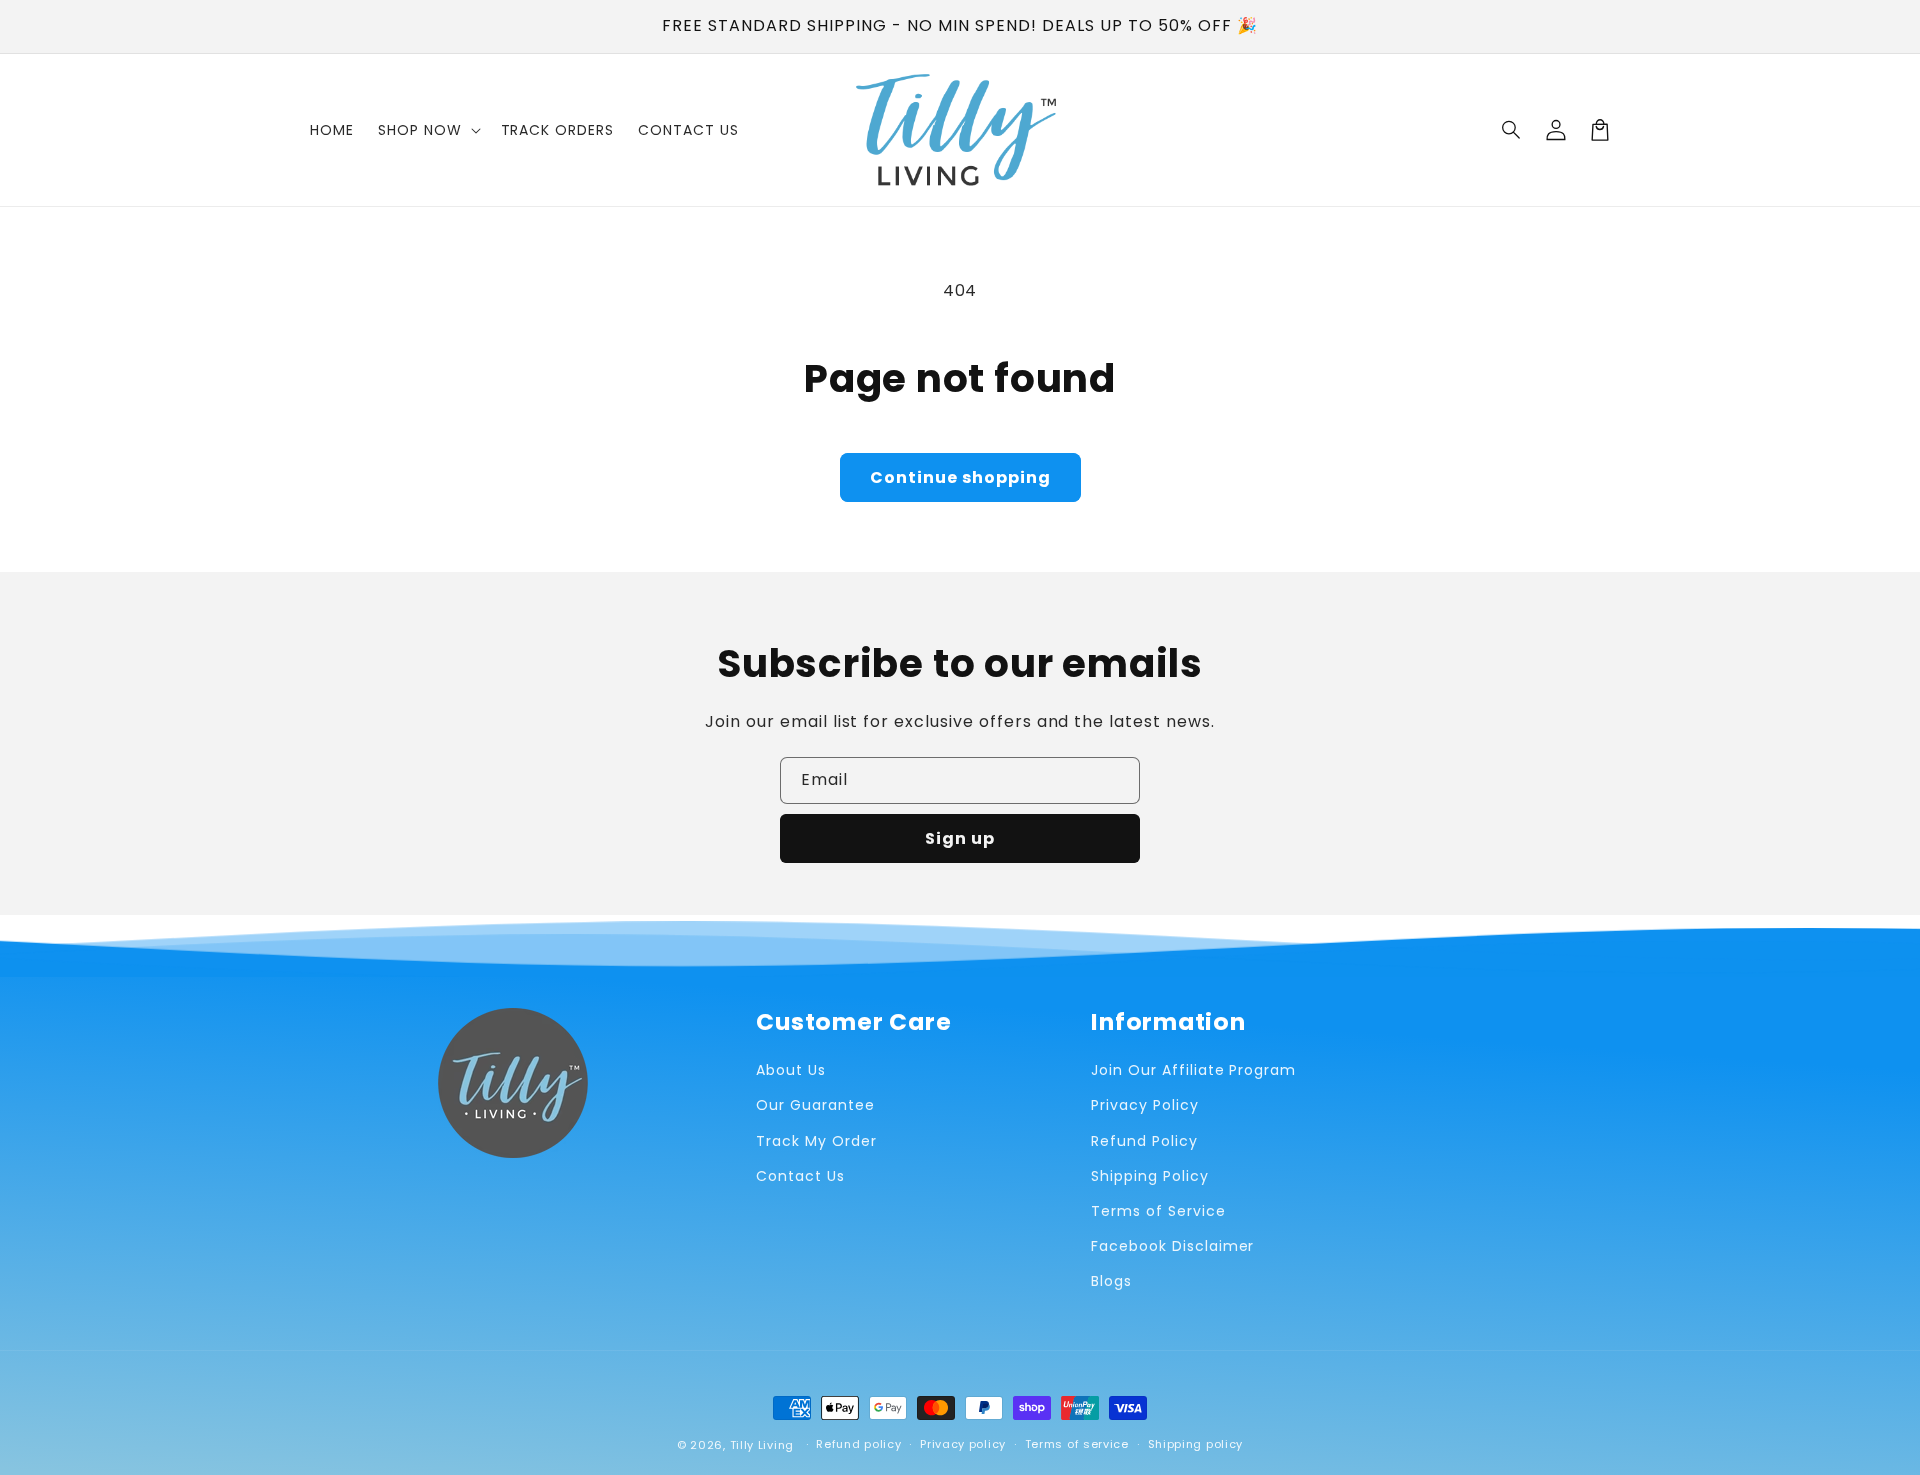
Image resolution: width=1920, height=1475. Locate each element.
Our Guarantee (815, 1105)
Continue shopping (960, 477)
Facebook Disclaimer (1172, 1246)
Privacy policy (963, 1444)
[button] (1512, 130)
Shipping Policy (1149, 1176)
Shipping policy (1196, 1444)
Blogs (1111, 1281)
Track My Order (816, 1141)
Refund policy (858, 1444)
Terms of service (1077, 1444)
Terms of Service (1158, 1211)
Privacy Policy (1144, 1105)
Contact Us (800, 1176)
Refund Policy (1144, 1141)
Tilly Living (762, 1445)
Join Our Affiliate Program (1193, 1070)
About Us (791, 1070)
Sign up (960, 838)
